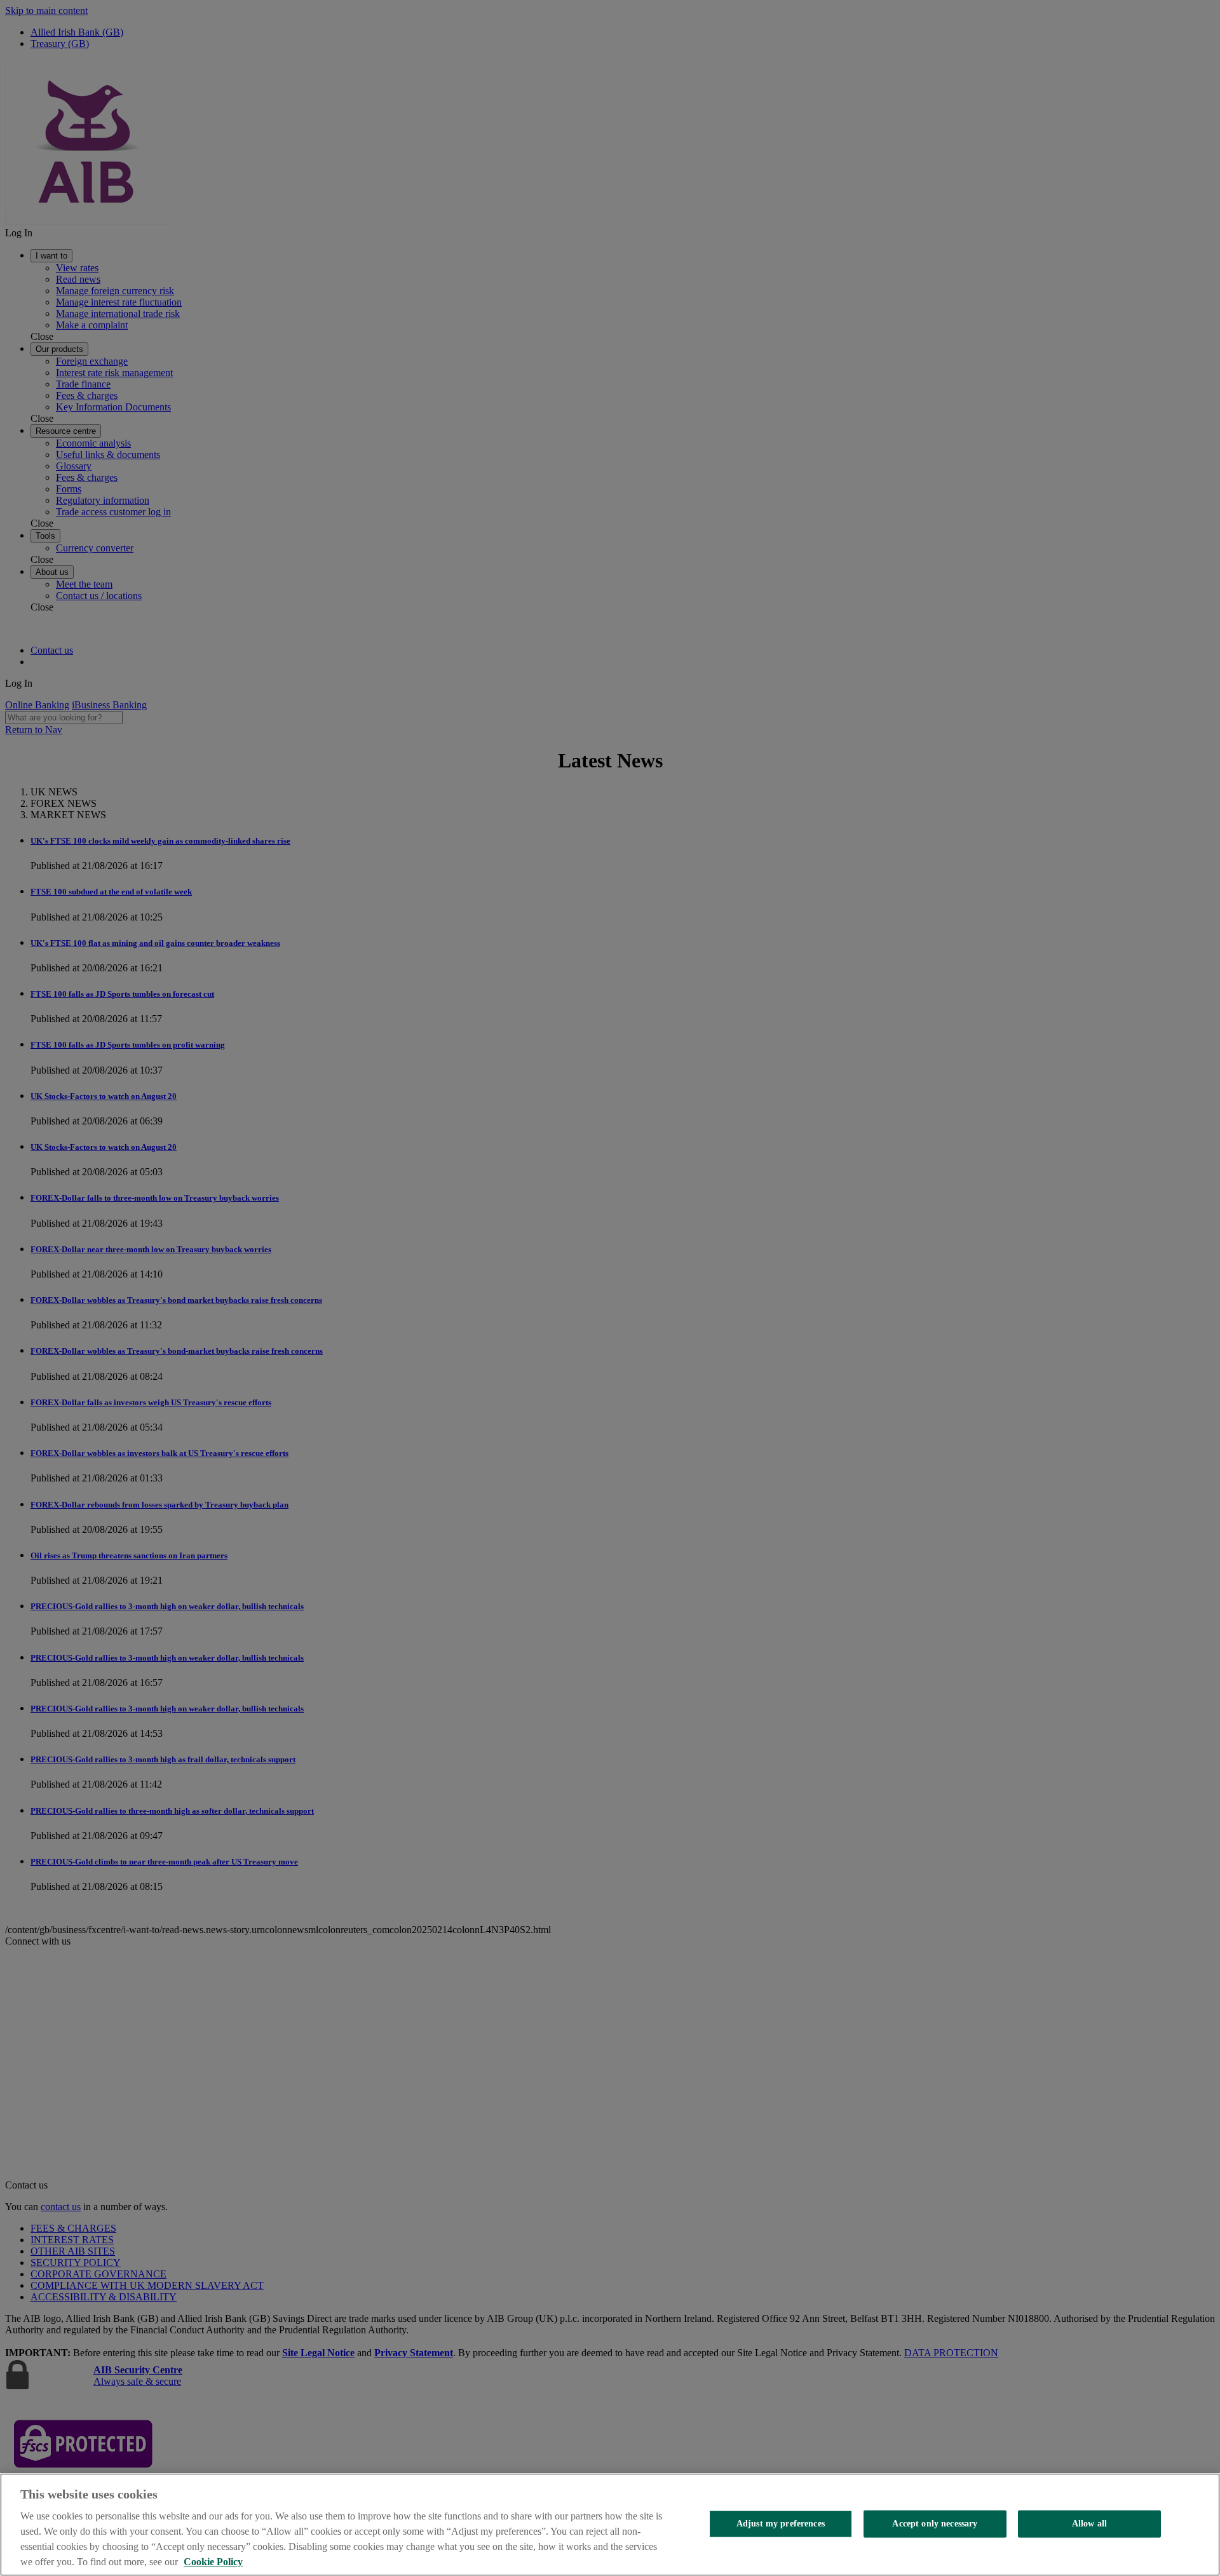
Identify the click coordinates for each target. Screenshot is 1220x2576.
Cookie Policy (213, 2562)
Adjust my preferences (781, 2524)
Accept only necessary (935, 2524)
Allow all (1089, 2524)
